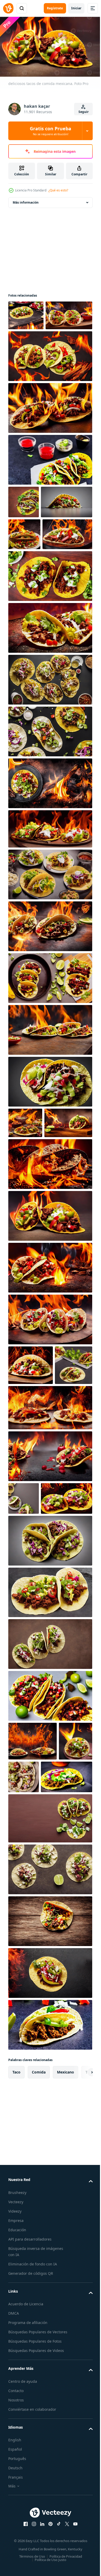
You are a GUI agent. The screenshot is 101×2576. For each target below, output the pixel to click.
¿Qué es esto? (58, 190)
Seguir (84, 112)
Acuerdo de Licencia (26, 2538)
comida (39, 2306)
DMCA (14, 2547)
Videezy (15, 2445)
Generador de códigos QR (31, 2507)
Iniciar (76, 8)
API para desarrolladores (30, 2473)
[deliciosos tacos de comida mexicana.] (26, 313)
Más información (26, 200)
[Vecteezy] (8, 8)
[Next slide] (81, 2306)
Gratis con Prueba (51, 131)
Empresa (16, 2454)
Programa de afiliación (28, 2556)
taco (16, 2306)
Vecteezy (16, 2435)
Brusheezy (17, 2426)
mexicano (66, 2306)
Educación (17, 2463)
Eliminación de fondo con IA (33, 2498)
